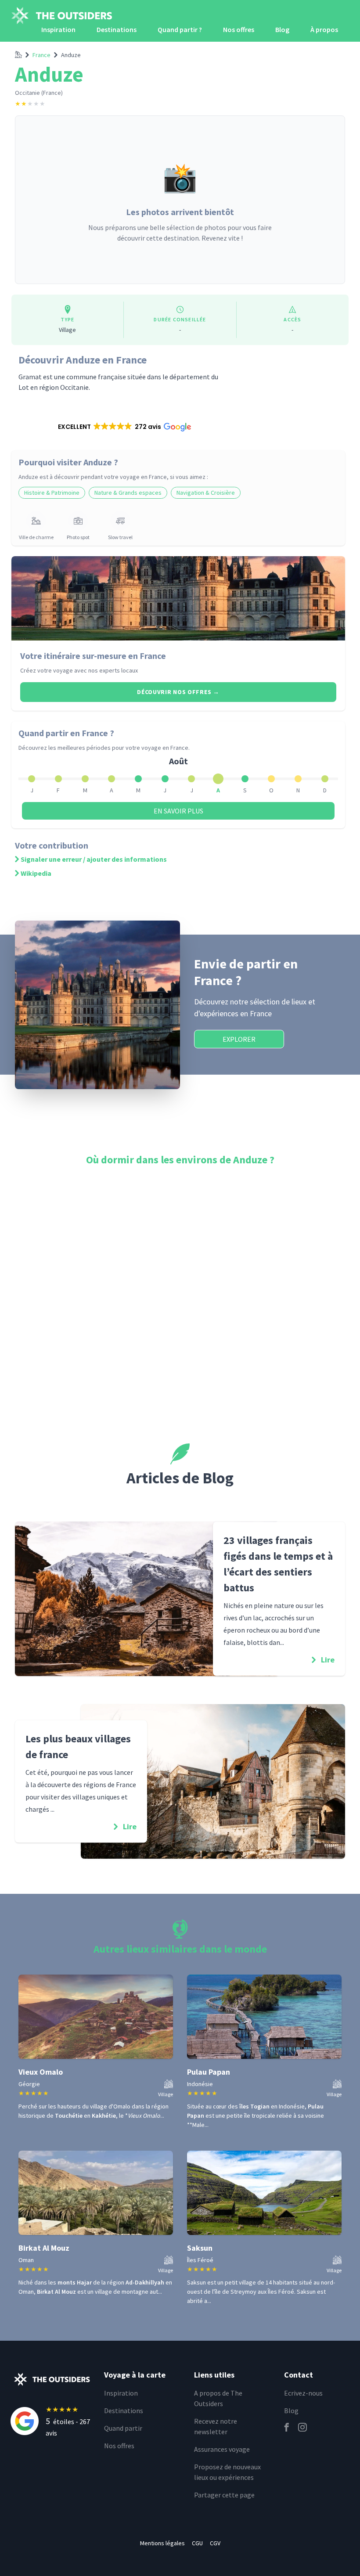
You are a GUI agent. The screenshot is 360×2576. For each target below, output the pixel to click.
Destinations (117, 29)
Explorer (239, 1039)
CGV (215, 2543)
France (41, 55)
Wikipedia (36, 873)
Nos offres (239, 29)
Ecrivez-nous (303, 2393)
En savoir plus (178, 811)
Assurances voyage (222, 2449)
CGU (197, 2543)
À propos (324, 29)
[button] (124, 427)
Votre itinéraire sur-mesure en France (93, 656)
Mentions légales (162, 2543)
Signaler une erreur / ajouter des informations (94, 859)
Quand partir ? (180, 29)
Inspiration (58, 29)
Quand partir (123, 2428)
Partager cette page (224, 2495)
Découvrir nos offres (178, 692)
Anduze (71, 55)
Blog (282, 29)
